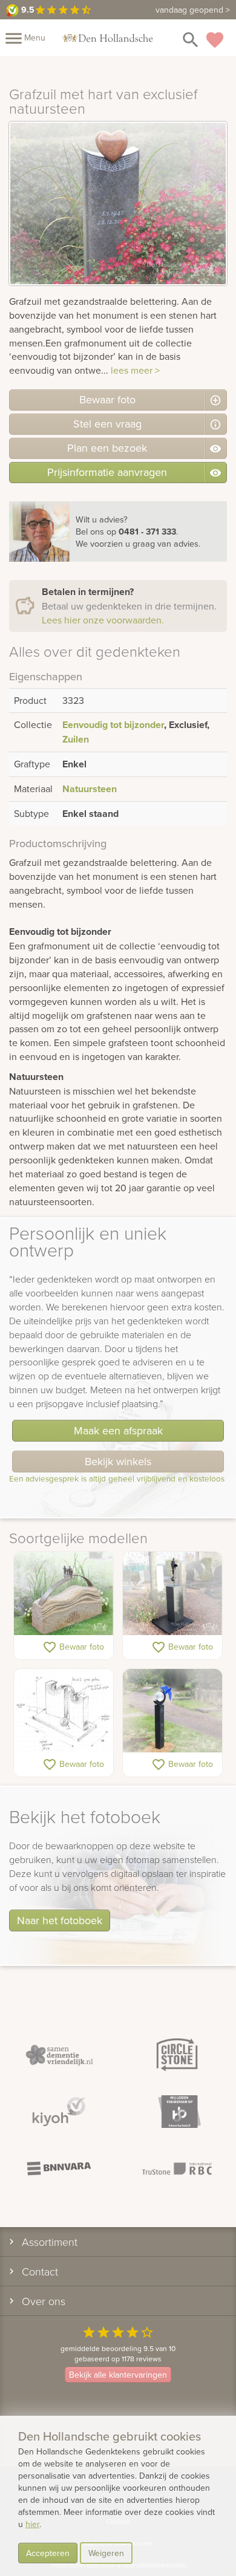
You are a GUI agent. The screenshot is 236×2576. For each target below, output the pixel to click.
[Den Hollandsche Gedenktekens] (108, 37)
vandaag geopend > (193, 10)
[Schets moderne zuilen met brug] (64, 1711)
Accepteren (48, 2553)
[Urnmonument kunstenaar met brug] (64, 1594)
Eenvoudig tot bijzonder (113, 725)
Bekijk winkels (118, 1461)
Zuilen (76, 739)
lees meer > (135, 370)
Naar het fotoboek (60, 1920)
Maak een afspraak (118, 1430)
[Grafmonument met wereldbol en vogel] (172, 1711)
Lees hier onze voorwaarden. (103, 620)
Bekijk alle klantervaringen (118, 2375)
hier (32, 2524)
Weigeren (106, 2553)
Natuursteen (90, 789)
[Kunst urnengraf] (172, 1594)
